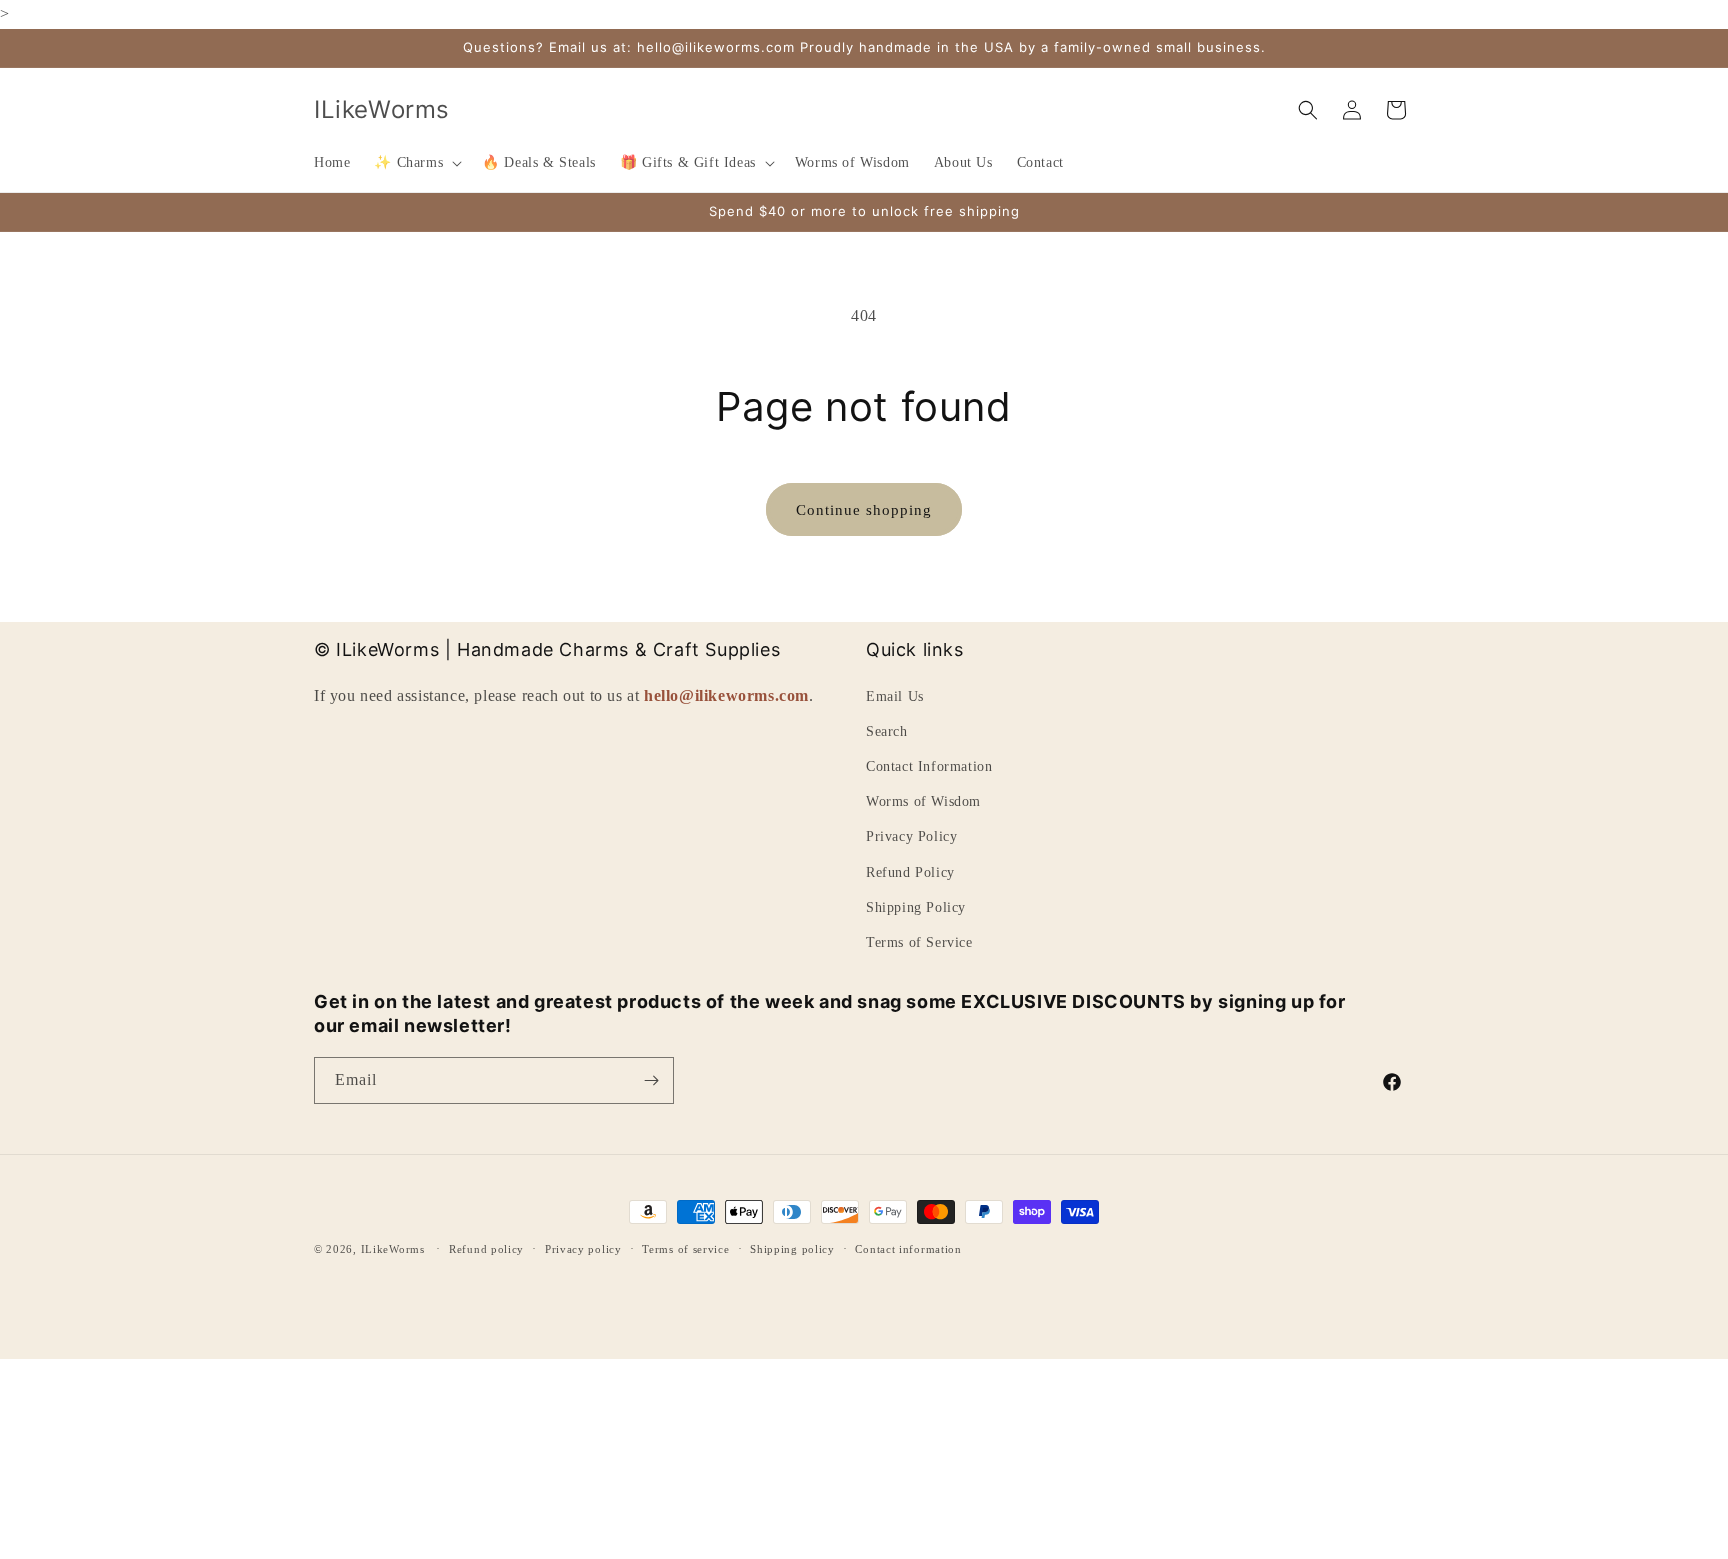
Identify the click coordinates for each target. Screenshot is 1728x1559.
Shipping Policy (916, 907)
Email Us (895, 696)
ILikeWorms (393, 1249)
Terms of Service (919, 942)
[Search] (1308, 110)
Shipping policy (792, 1249)
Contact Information (929, 766)
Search (887, 731)
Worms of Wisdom (923, 801)
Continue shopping (864, 510)
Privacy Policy (911, 836)
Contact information (908, 1249)
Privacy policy (583, 1249)
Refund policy (486, 1249)
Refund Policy (910, 872)
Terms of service (685, 1249)
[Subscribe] (651, 1080)
